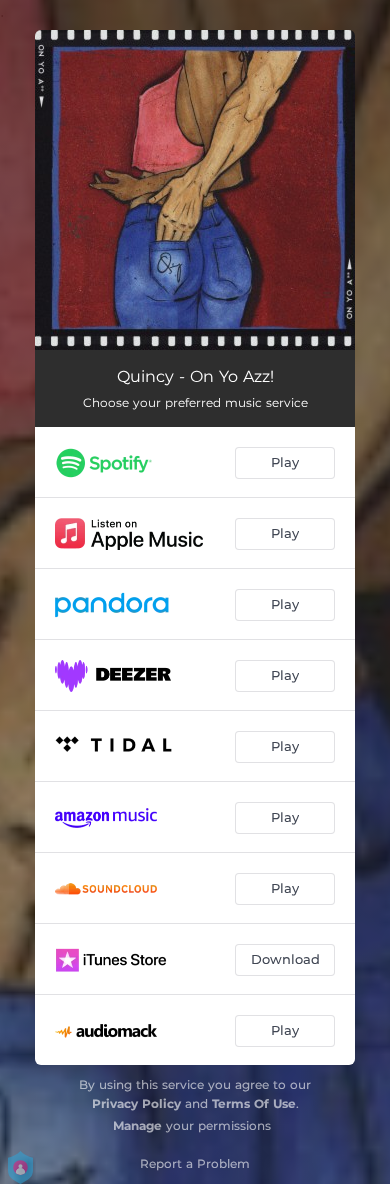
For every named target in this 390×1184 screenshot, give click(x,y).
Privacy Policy (136, 1103)
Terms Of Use (254, 1103)
